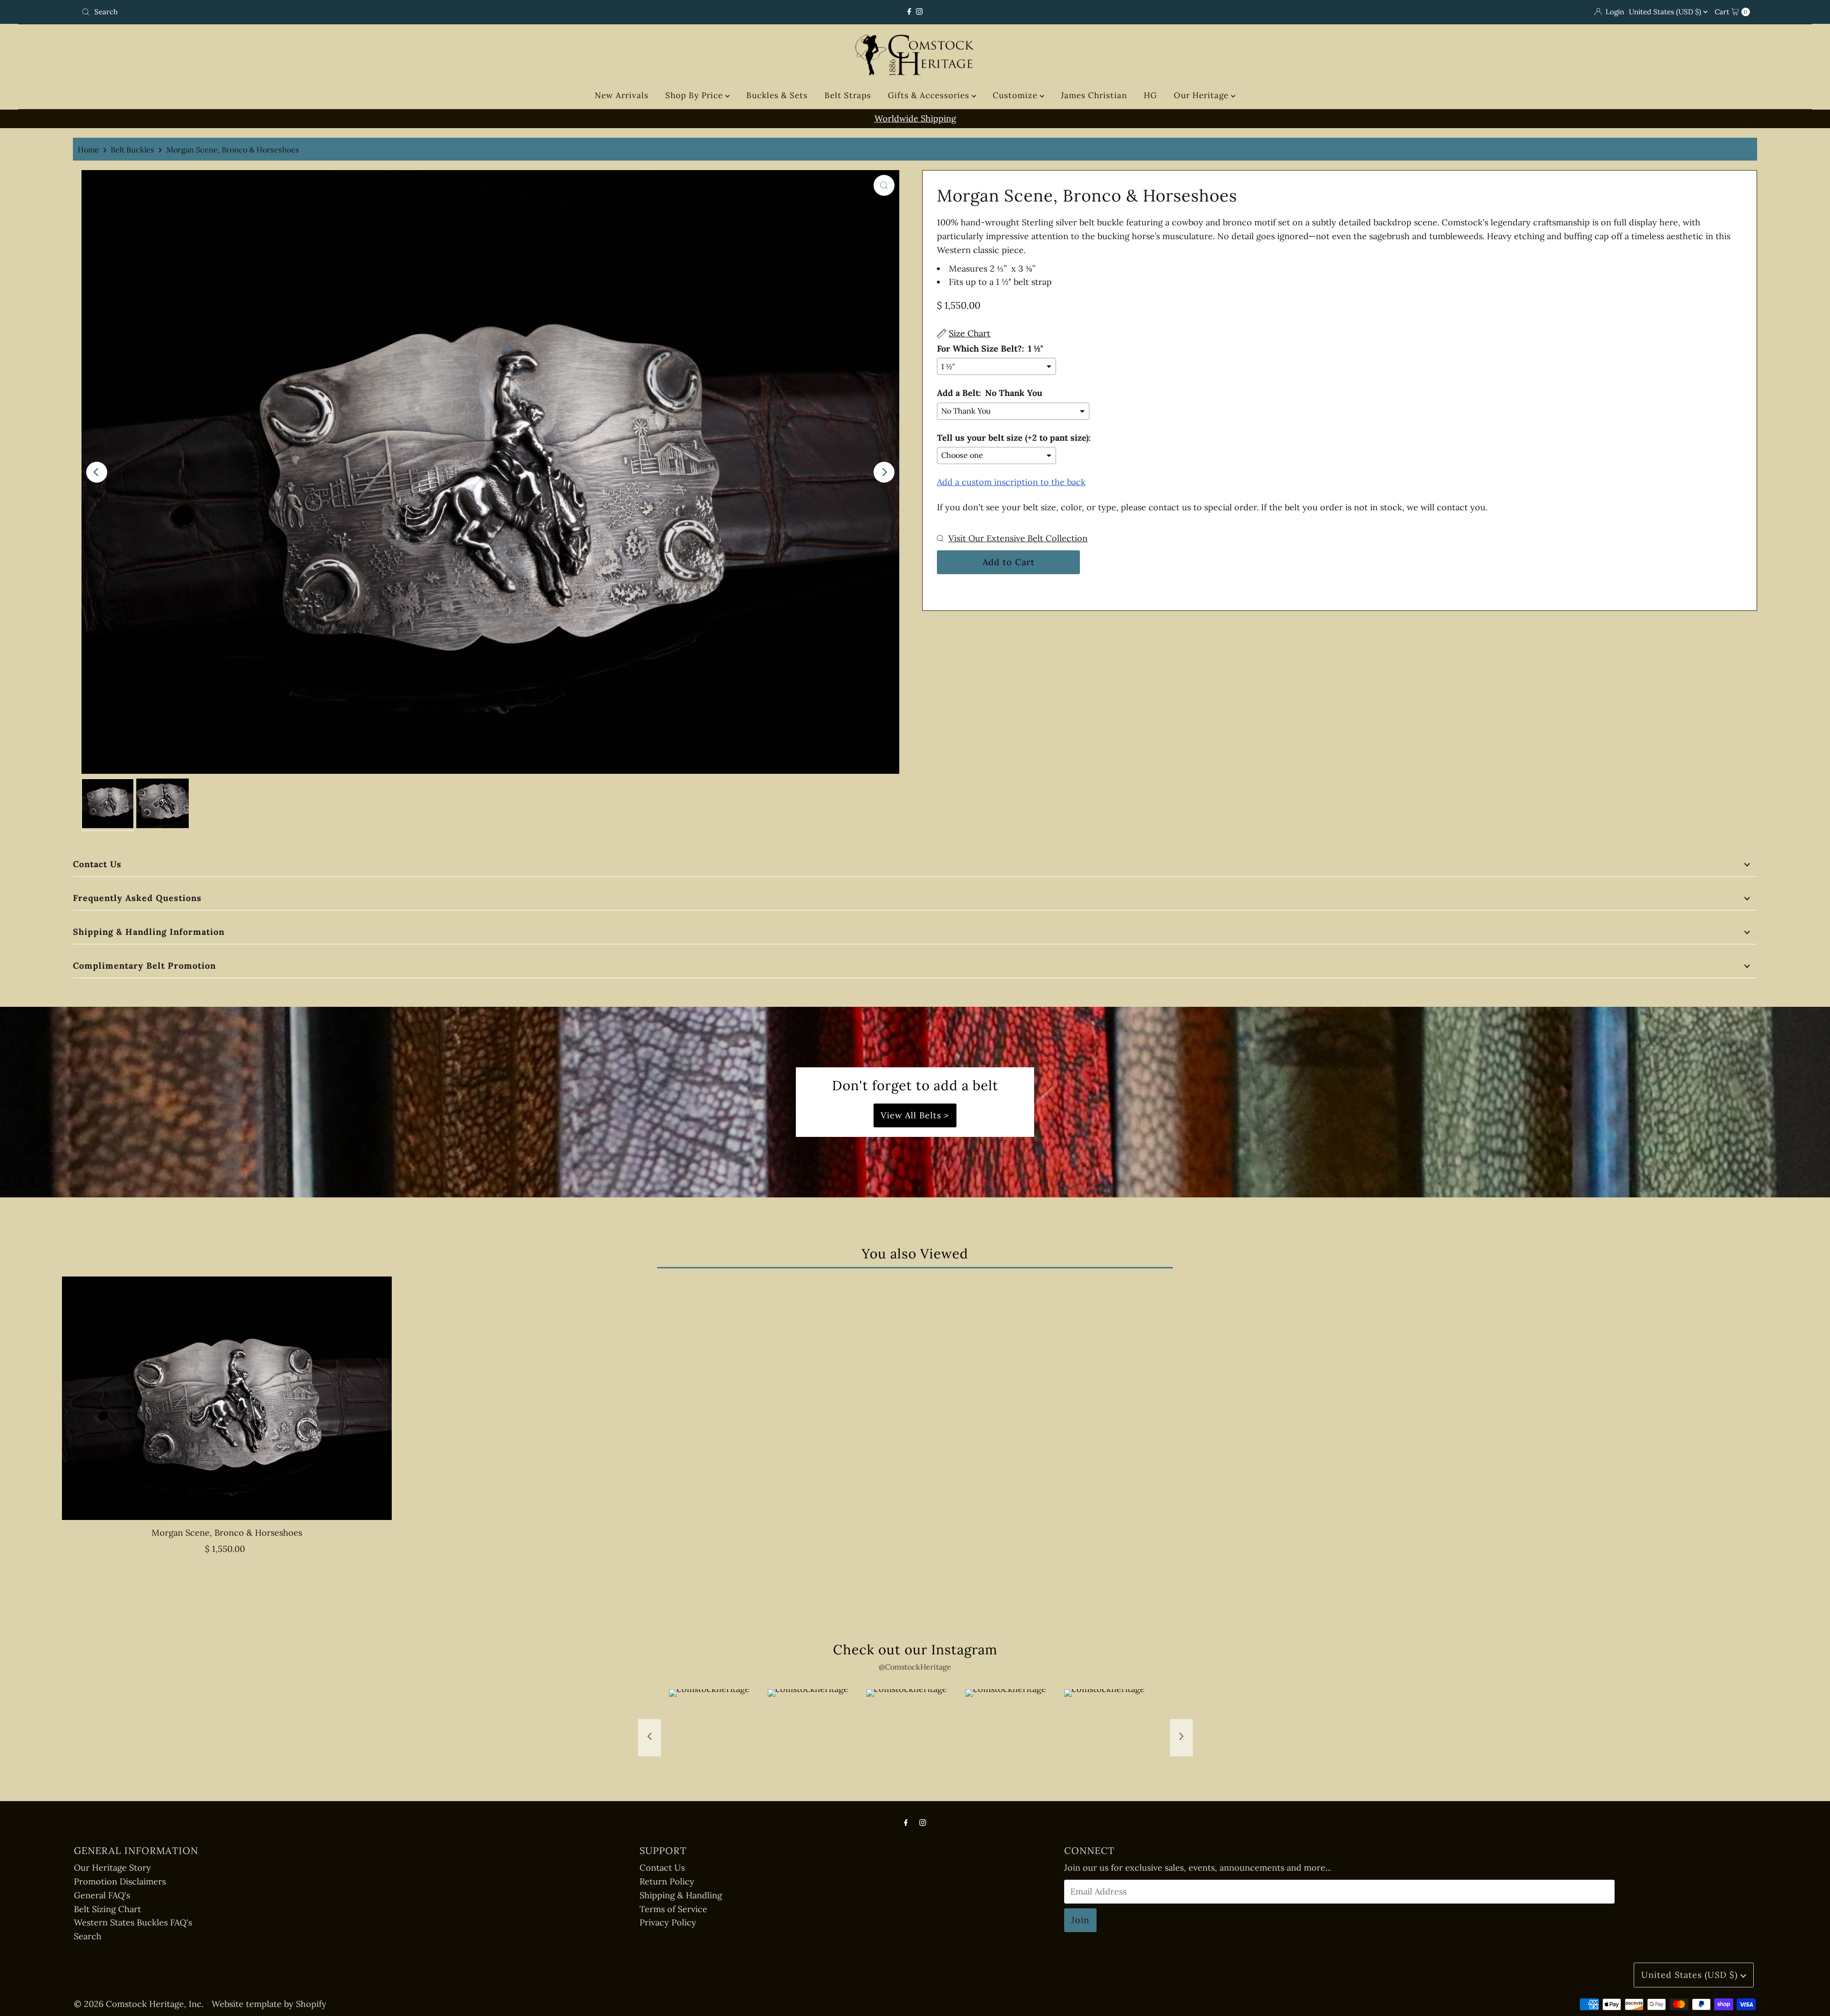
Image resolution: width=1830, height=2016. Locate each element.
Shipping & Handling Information (149, 932)
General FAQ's (102, 1895)
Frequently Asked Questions (137, 898)
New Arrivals (622, 95)
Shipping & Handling (681, 1895)
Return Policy (667, 1881)
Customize (1016, 95)
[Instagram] (919, 12)
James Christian (1094, 95)
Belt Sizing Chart (107, 1909)
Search (88, 1936)
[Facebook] (909, 12)
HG (1150, 95)
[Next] (884, 472)
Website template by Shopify (269, 2004)
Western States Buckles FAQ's (133, 1922)
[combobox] (354, 12)
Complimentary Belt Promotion (144, 966)
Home (88, 150)
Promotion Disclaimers (120, 1881)
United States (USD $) (1666, 12)
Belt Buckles (132, 150)
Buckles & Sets (777, 95)
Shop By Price (695, 95)
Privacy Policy (668, 1922)
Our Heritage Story (112, 1868)
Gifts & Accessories (930, 95)
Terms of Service (673, 1909)
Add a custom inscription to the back (1011, 482)
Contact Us (97, 864)
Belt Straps (848, 95)
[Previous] (97, 472)
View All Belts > (915, 1115)
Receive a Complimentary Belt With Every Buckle (915, 118)
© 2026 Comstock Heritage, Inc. (139, 2004)
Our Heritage (1202, 95)
